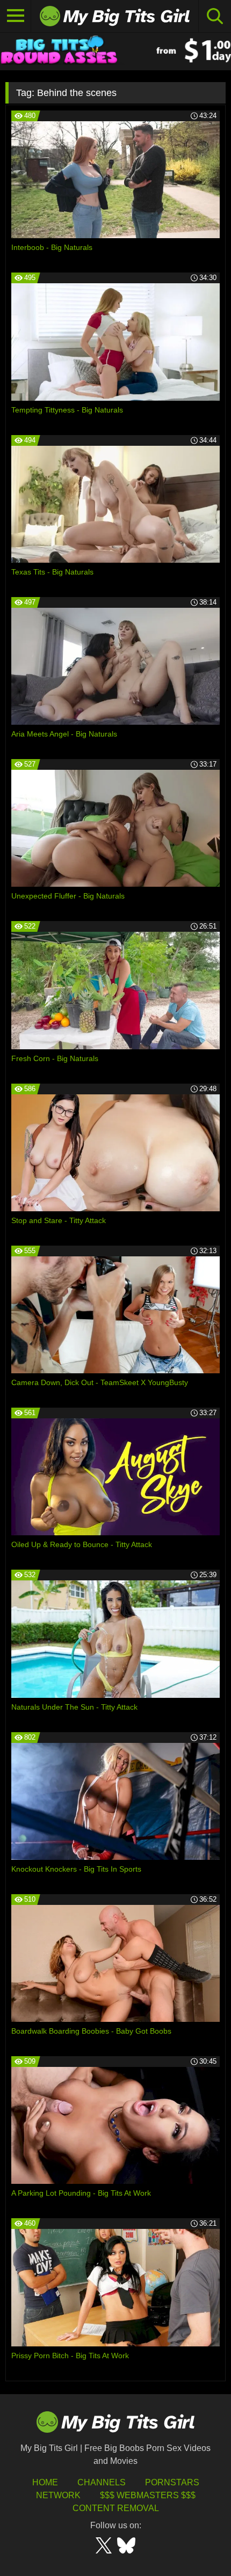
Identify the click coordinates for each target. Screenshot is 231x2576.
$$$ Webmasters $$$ (148, 2495)
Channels (102, 2482)
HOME (45, 2482)
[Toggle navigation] (16, 16)
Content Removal (116, 2508)
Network (58, 2495)
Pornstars (172, 2482)
